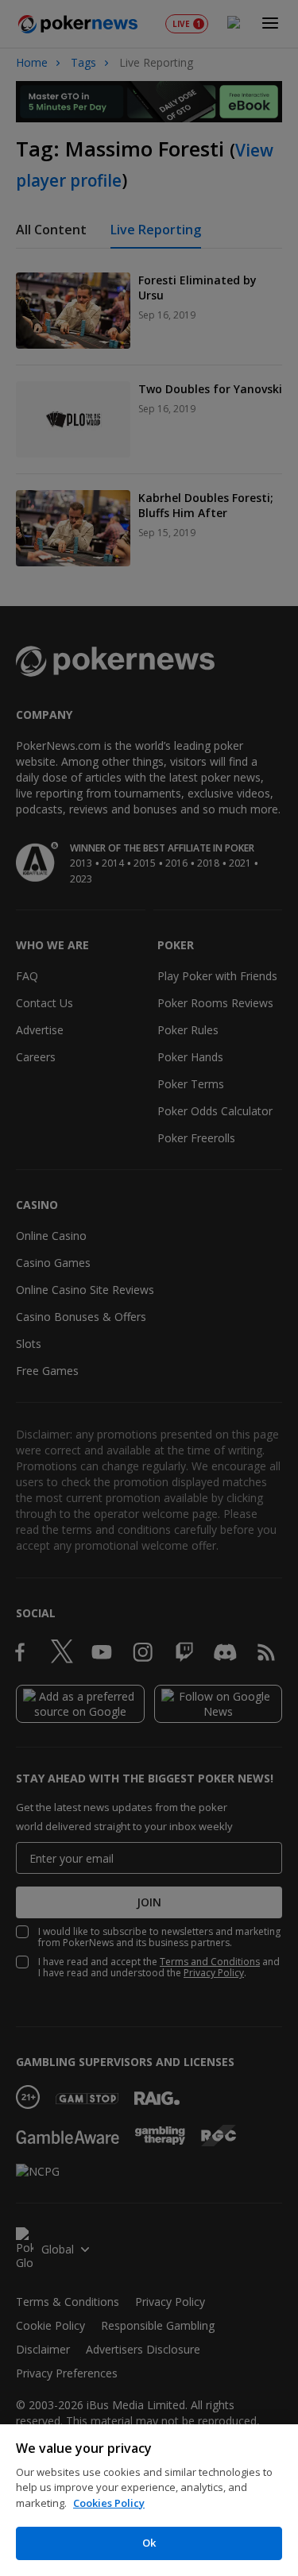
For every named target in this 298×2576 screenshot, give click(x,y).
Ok (149, 2543)
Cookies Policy (109, 2503)
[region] (149, 2500)
